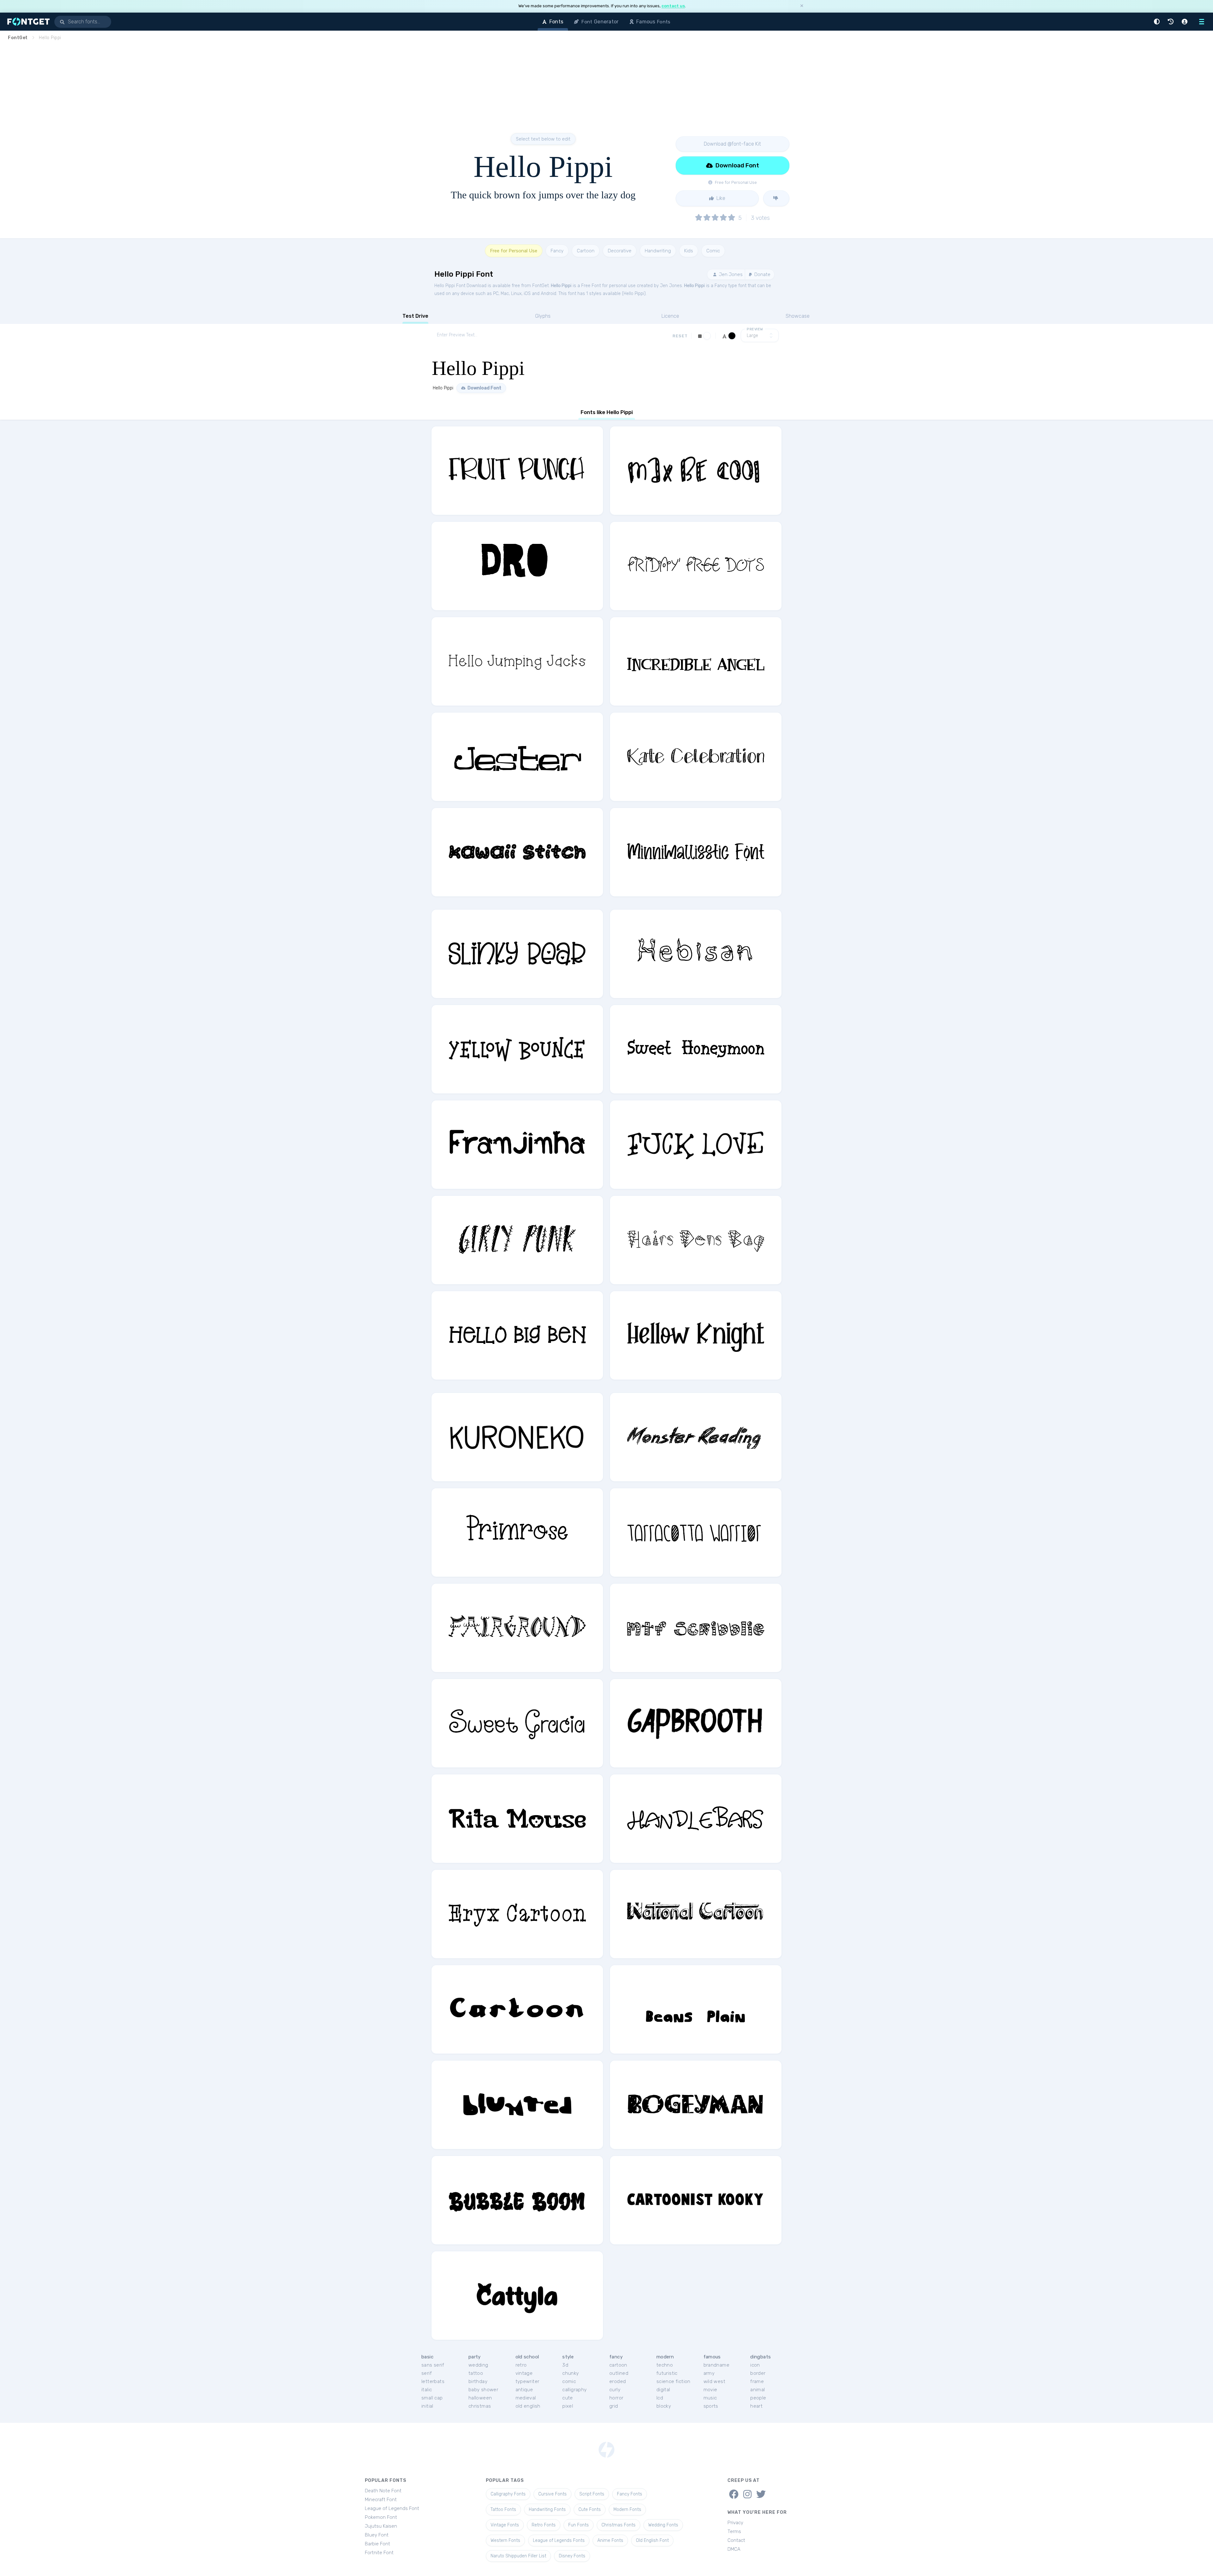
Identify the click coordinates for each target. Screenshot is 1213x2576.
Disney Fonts (572, 2556)
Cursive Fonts (552, 2494)
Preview (755, 329)
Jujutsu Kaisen (381, 2526)
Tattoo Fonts (503, 2510)
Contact (736, 2540)
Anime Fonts (610, 2540)
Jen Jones (730, 274)
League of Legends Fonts (559, 2540)
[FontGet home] (27, 22)
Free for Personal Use (514, 251)
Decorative (620, 251)
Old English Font (652, 2540)
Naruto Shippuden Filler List (518, 2556)
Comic (713, 251)
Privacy (735, 2523)
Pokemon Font (381, 2517)
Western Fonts (505, 2540)
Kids (689, 251)
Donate (762, 274)
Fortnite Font (379, 2553)
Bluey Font (377, 2535)
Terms (734, 2531)
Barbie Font (377, 2544)
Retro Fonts (544, 2525)
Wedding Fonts (663, 2525)
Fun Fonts (579, 2525)
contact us (673, 6)
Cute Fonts (590, 2510)
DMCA (734, 2549)
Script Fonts (592, 2494)
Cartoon (586, 251)
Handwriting (658, 251)
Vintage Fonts (505, 2525)
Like (720, 198)
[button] (1158, 22)
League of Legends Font (392, 2508)
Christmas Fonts (619, 2525)
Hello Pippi (561, 286)
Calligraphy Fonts (508, 2494)
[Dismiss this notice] (802, 6)
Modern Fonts (627, 2510)
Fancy (557, 251)
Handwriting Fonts (547, 2510)
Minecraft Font (381, 2500)
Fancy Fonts (630, 2494)
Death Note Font (383, 2491)
